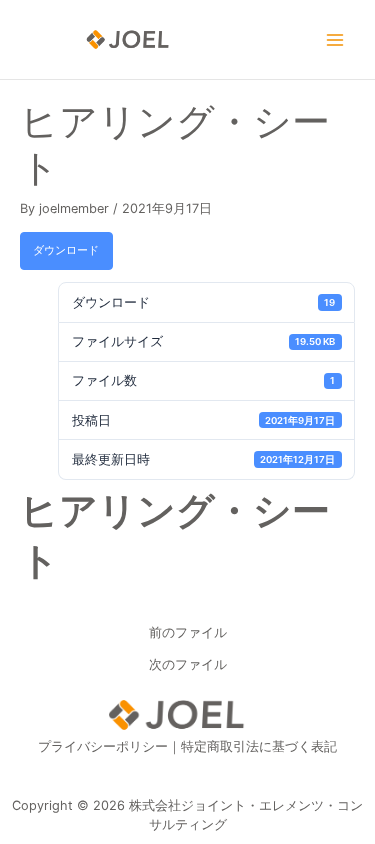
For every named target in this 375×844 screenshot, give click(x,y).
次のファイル (188, 665)
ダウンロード (66, 250)
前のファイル (188, 633)
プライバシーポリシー (103, 746)
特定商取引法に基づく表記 (259, 746)
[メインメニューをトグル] (335, 39)
